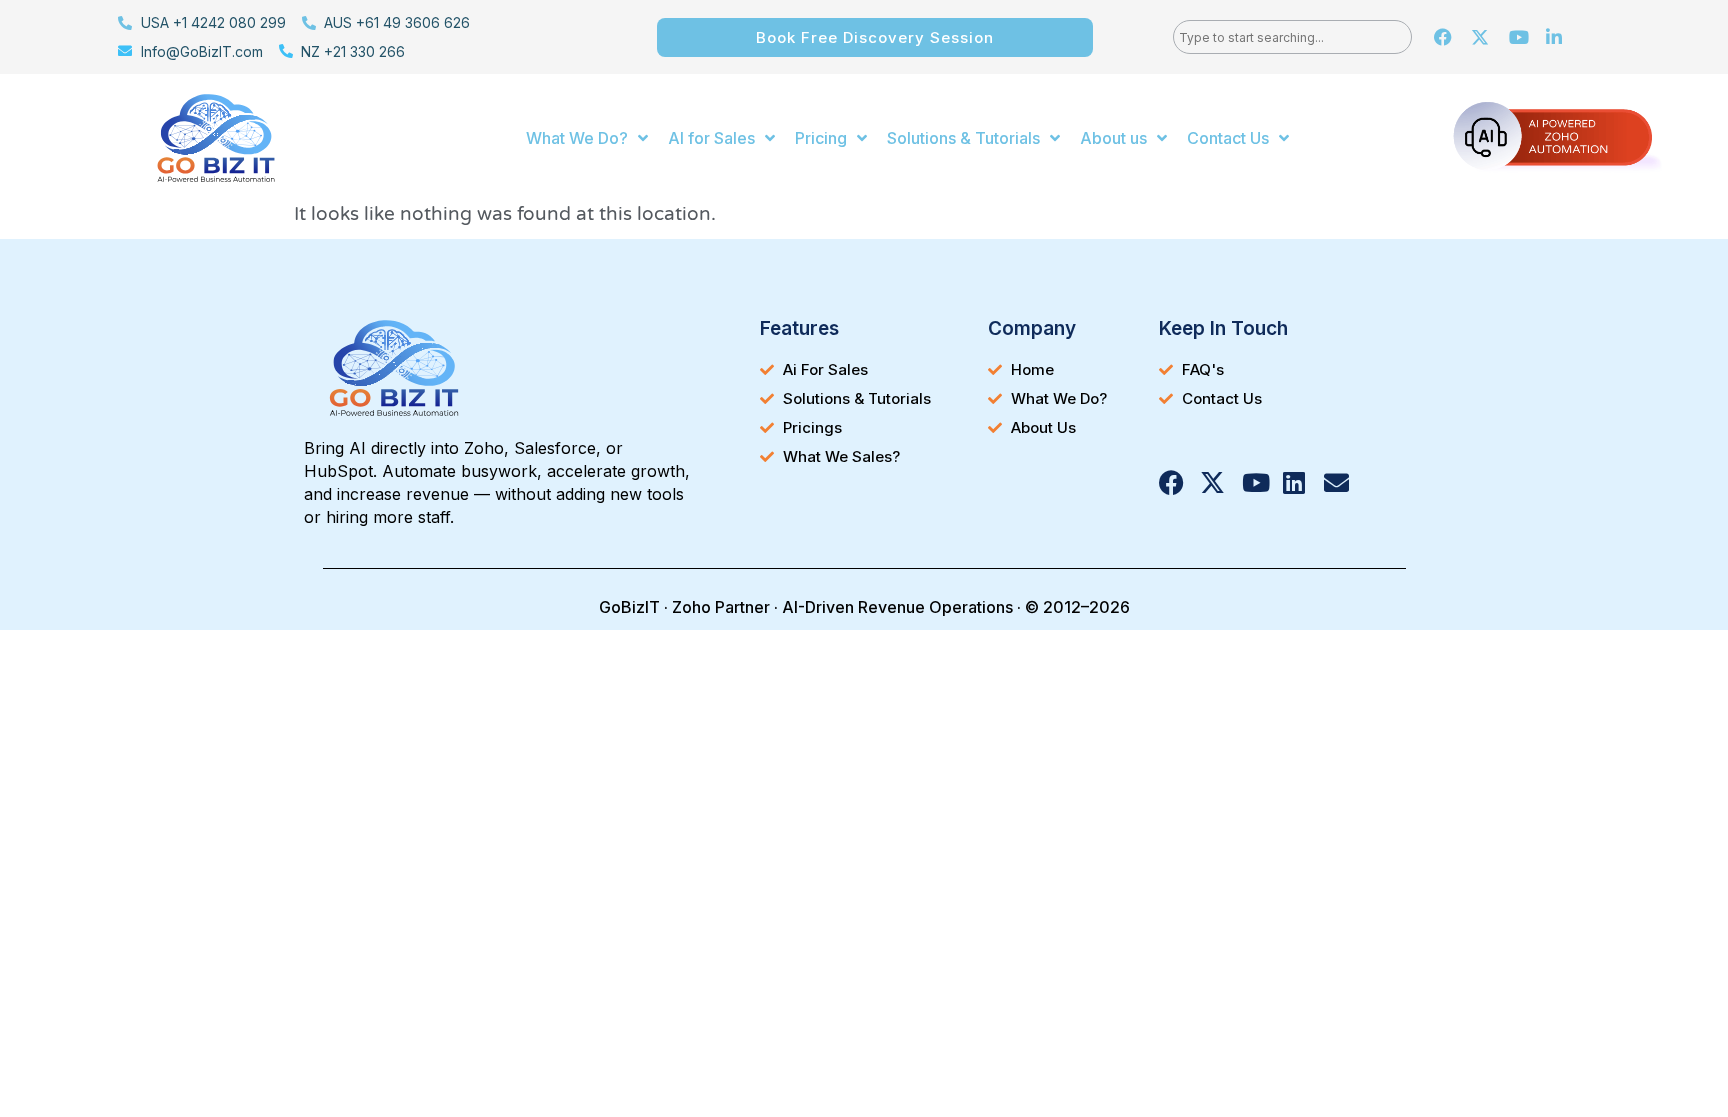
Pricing (821, 138)
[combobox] (1292, 37)
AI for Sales (711, 138)
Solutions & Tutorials (963, 138)
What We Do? (577, 138)
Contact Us (1228, 138)
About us (1113, 138)
